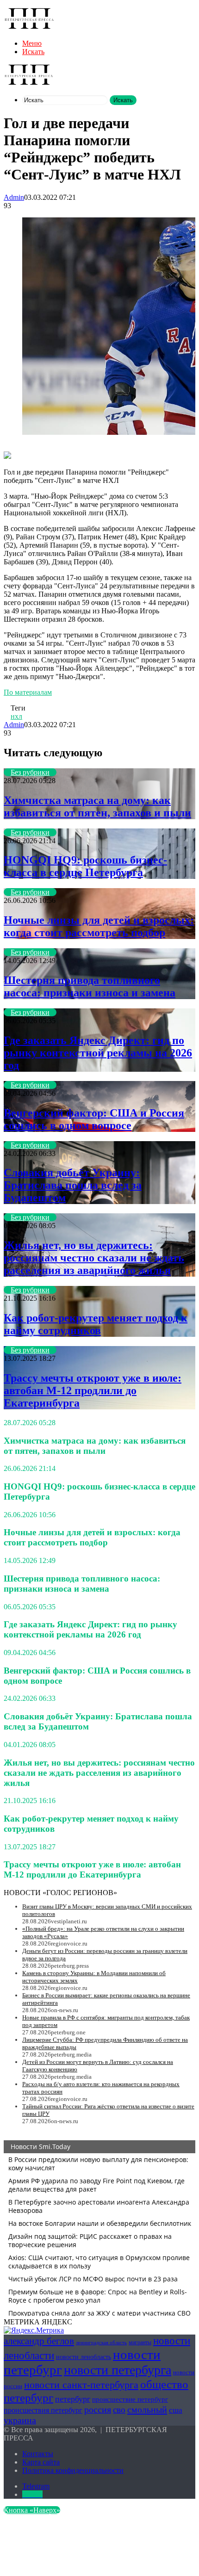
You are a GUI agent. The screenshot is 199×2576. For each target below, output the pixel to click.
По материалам (28, 692)
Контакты (38, 2454)
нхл (16, 716)
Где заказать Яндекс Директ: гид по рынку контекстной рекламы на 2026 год (98, 1053)
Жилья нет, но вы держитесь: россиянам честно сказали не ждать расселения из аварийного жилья (94, 1258)
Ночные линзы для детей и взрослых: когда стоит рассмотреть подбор (99, 926)
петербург (73, 2399)
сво (119, 2410)
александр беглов (39, 2341)
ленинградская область (101, 2343)
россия (98, 2409)
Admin (14, 197)
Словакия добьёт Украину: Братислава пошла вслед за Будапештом (73, 1185)
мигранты (140, 2342)
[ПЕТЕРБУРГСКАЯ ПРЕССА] (29, 28)
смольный (147, 2409)
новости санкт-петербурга (81, 2385)
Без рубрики (30, 772)
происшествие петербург (130, 2399)
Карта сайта (41, 2462)
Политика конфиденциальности (73, 2470)
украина (20, 2420)
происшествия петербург (43, 2410)
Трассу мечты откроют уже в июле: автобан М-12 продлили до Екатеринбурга (93, 1390)
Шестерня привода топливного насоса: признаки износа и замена (90, 986)
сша (176, 2410)
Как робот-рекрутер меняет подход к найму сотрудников (96, 1324)
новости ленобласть (84, 2357)
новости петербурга (118, 2370)
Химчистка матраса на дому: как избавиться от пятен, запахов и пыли (97, 806)
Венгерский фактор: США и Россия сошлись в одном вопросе (94, 1119)
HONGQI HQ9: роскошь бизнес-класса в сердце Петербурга (85, 866)
